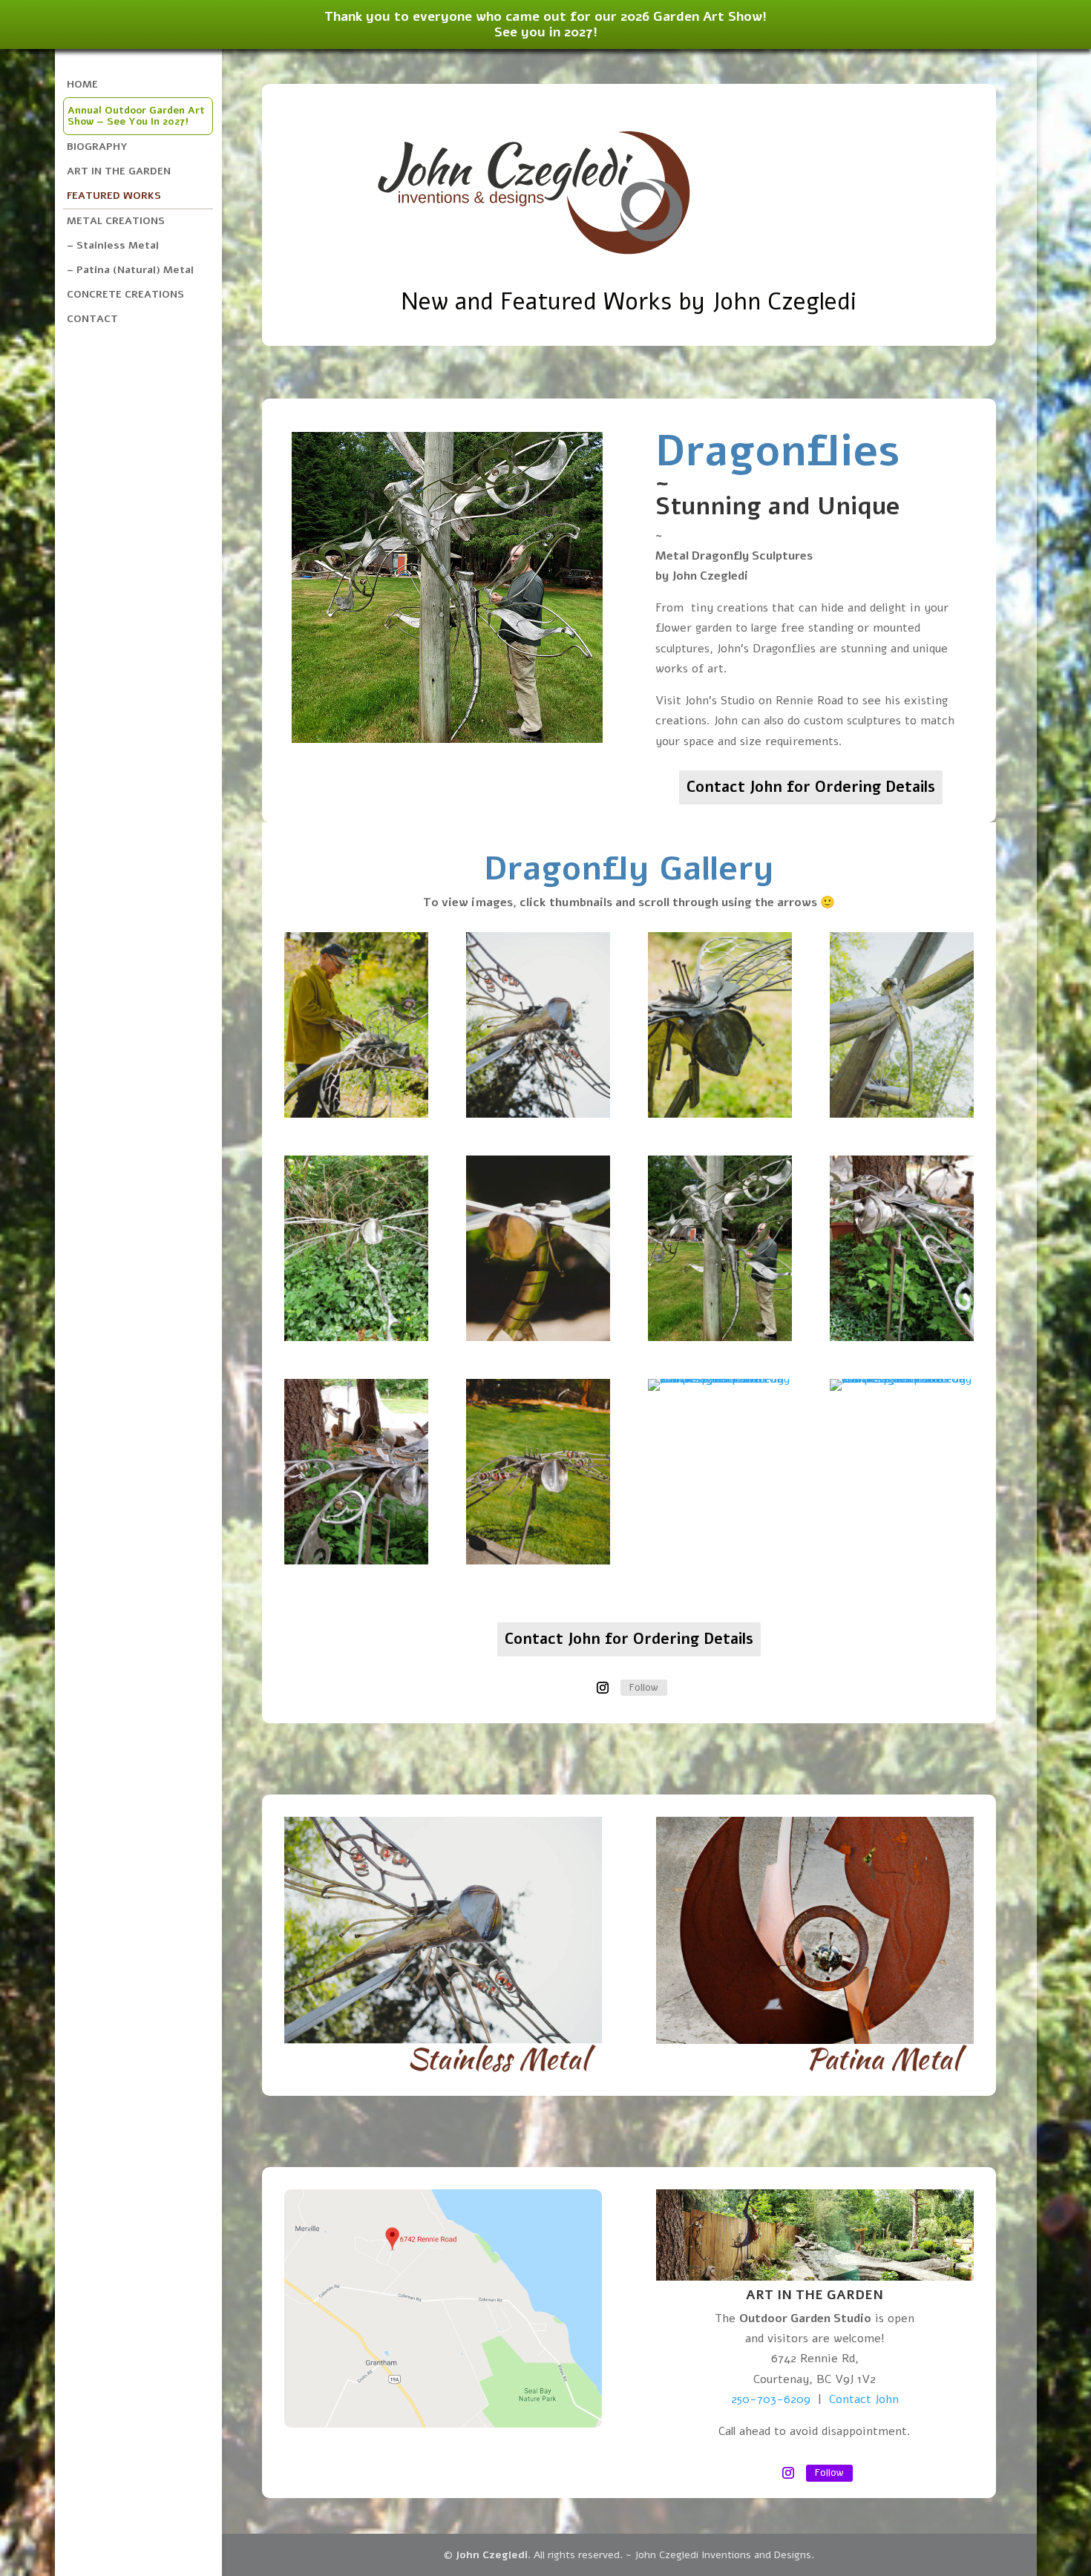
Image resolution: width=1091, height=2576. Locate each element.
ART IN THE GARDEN (119, 171)
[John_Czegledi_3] (356, 1114)
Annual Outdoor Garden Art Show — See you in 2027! (136, 116)
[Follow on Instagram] (603, 1688)
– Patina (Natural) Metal (130, 270)
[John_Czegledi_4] (720, 1114)
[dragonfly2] (356, 1561)
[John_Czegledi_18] (538, 1114)
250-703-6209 (771, 2399)
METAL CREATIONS (116, 221)
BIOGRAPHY (97, 147)
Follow (644, 1687)
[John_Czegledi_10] (538, 1337)
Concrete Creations (125, 294)
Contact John (864, 2399)
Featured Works (114, 196)
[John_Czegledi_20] (720, 1379)
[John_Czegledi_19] (902, 1114)
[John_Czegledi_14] (538, 1561)
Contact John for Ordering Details (811, 787)
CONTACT (92, 319)
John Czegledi (492, 2555)
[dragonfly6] (356, 1337)
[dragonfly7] (902, 1337)
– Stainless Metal (113, 245)
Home (82, 84)
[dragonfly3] (720, 1337)
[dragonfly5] (902, 1379)
